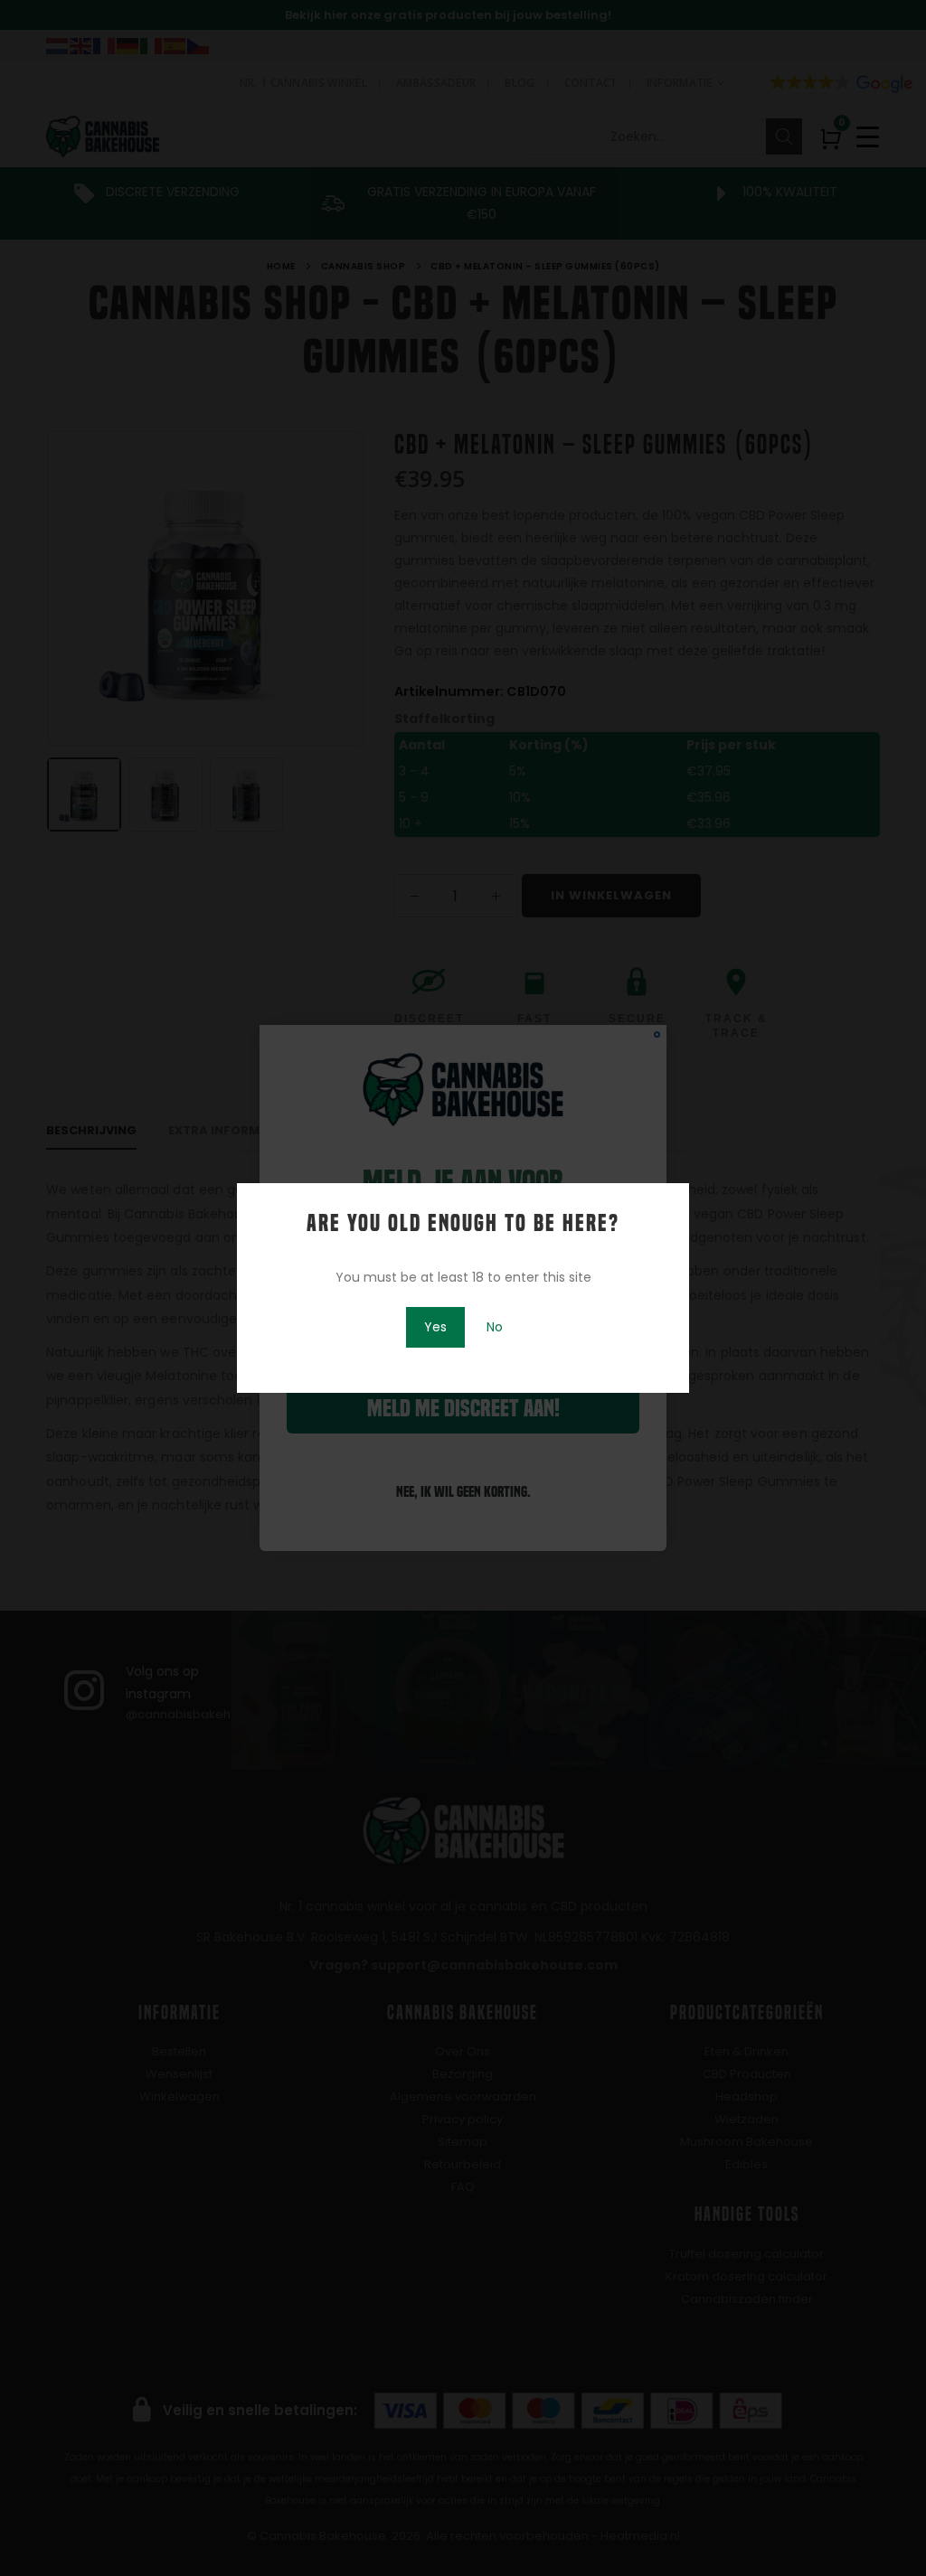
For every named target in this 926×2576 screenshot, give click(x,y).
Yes (435, 1327)
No (495, 1327)
